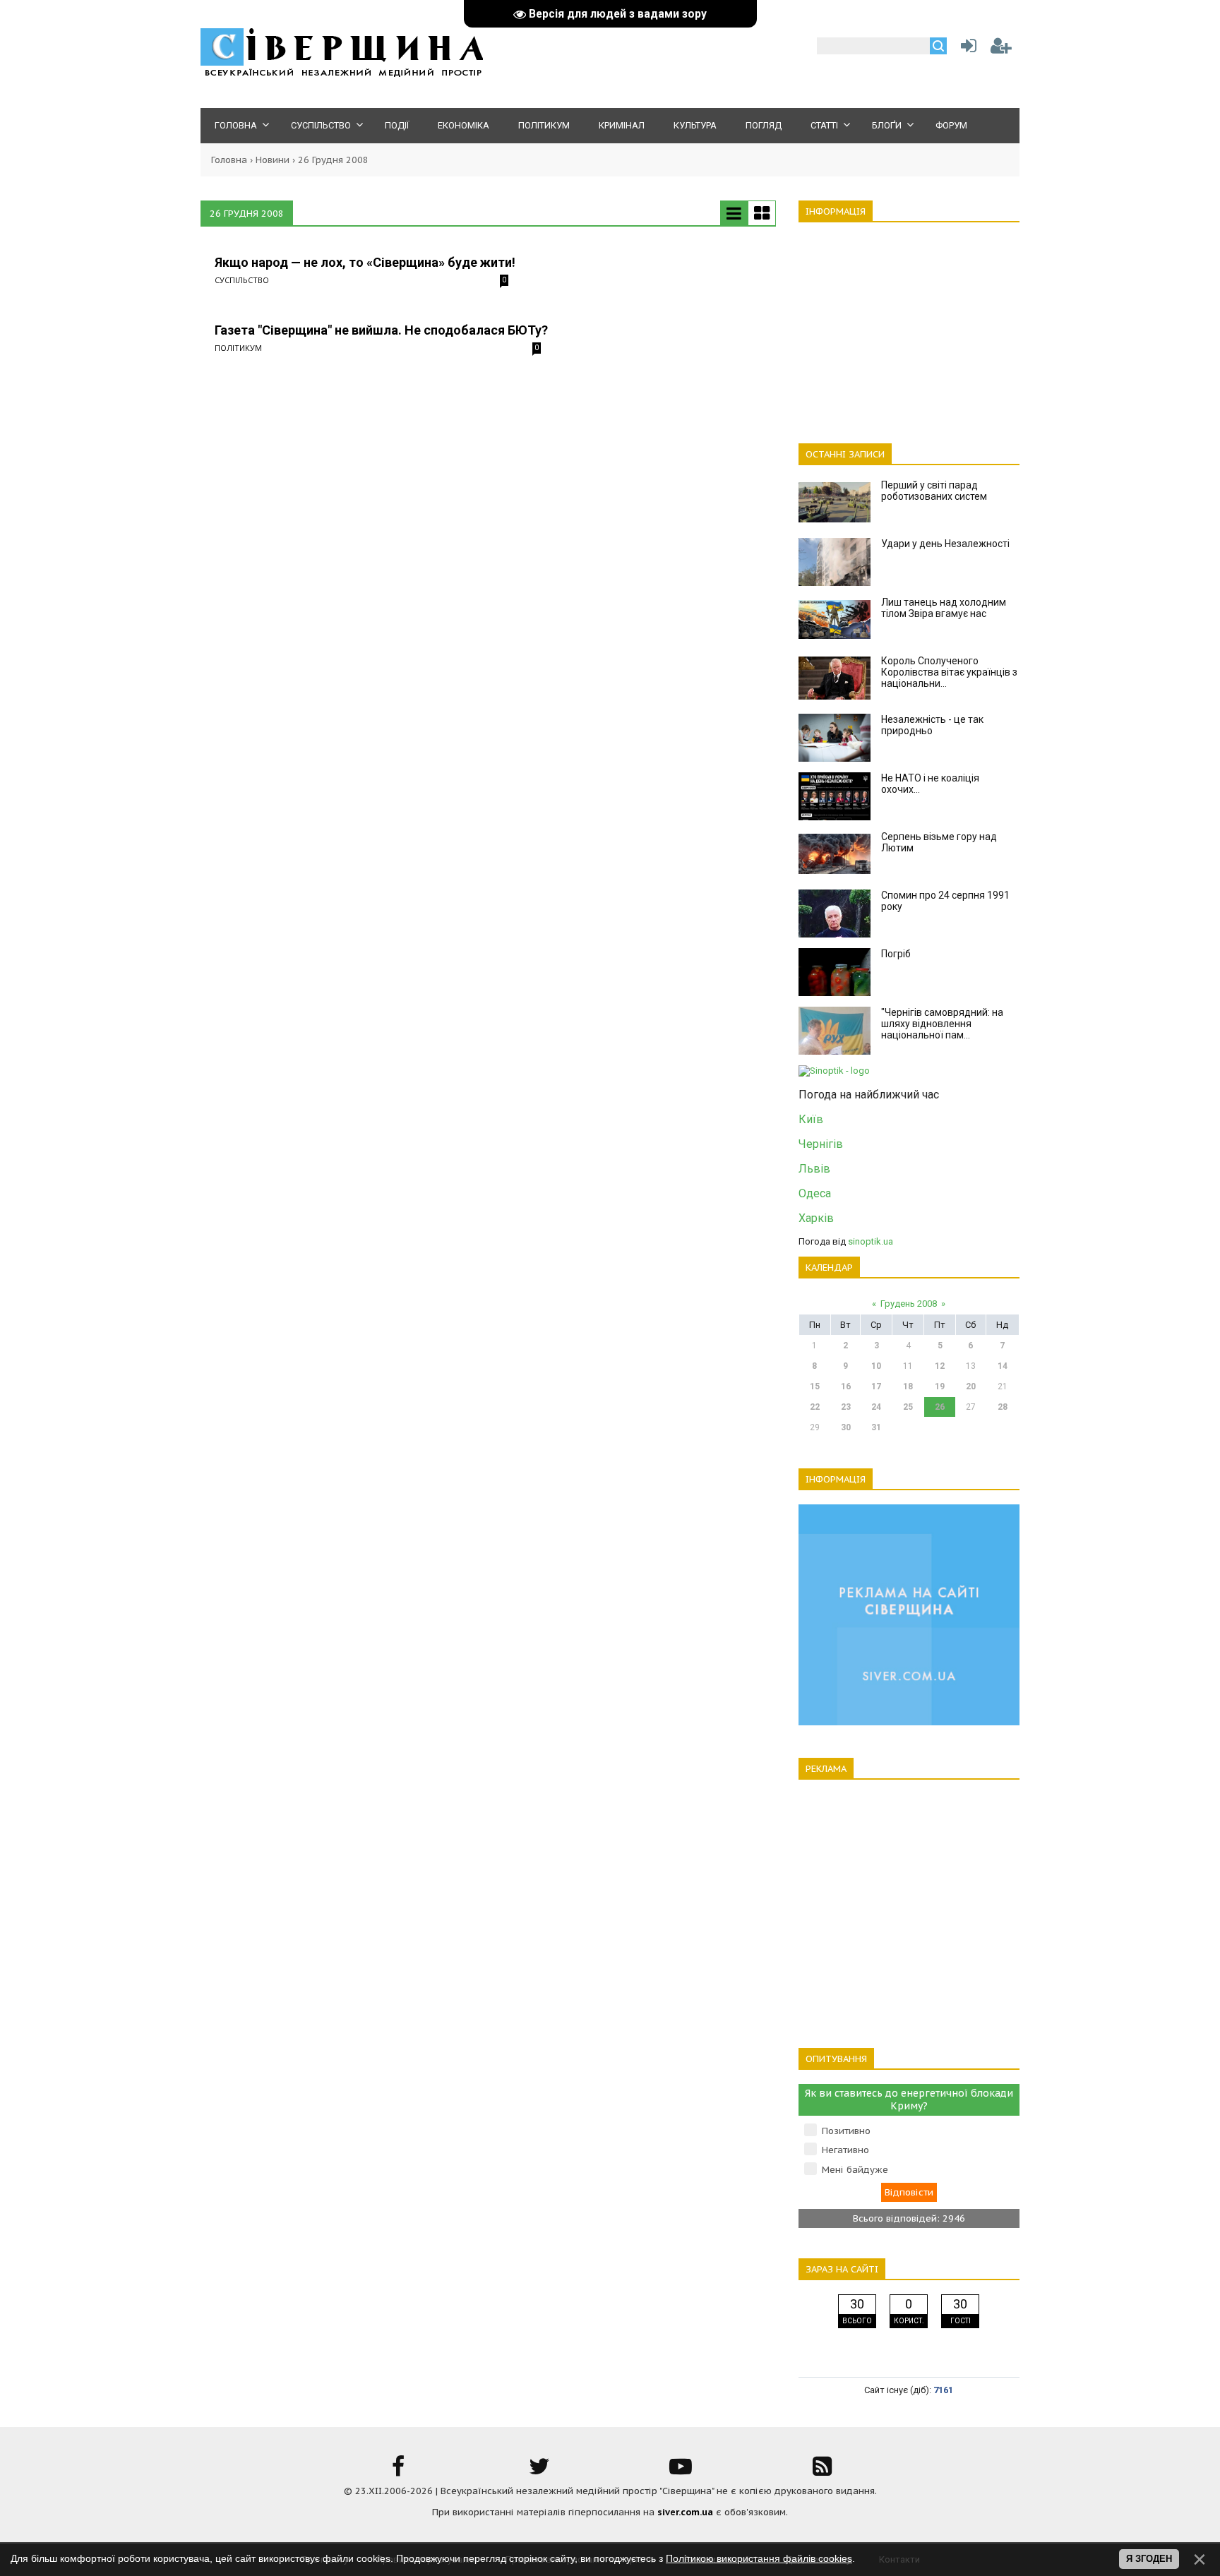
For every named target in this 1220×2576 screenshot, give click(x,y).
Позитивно (846, 2131)
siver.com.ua (685, 2512)
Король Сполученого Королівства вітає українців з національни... (949, 672)
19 (940, 1386)
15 (815, 1386)
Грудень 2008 (909, 1304)
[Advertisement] (909, 325)
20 (971, 1386)
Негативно (845, 2150)
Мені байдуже (855, 2170)
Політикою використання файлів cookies (759, 2558)
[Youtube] (681, 2471)
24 (876, 1407)
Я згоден (1149, 2559)
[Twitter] (539, 2471)
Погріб (896, 954)
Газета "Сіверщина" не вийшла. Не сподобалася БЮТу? (381, 330)
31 (876, 1427)
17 (876, 1386)
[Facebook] (398, 2471)
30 (846, 1427)
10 (876, 1366)
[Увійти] (966, 49)
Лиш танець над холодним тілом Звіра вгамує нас (944, 608)
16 (846, 1386)
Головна (229, 160)
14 (1003, 1366)
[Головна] (342, 74)
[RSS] (822, 2471)
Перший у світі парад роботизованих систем (934, 491)
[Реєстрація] (1001, 49)
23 (846, 1407)
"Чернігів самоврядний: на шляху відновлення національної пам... (942, 1024)
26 (940, 1407)
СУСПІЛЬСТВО (242, 280)
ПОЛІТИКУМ (238, 348)
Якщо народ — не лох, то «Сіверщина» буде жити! (365, 262)
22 (815, 1407)
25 (908, 1407)
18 (908, 1386)
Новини (273, 160)
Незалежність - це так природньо (932, 725)
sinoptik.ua (871, 1241)
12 (940, 1366)
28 (1003, 1407)
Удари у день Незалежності (945, 544)
